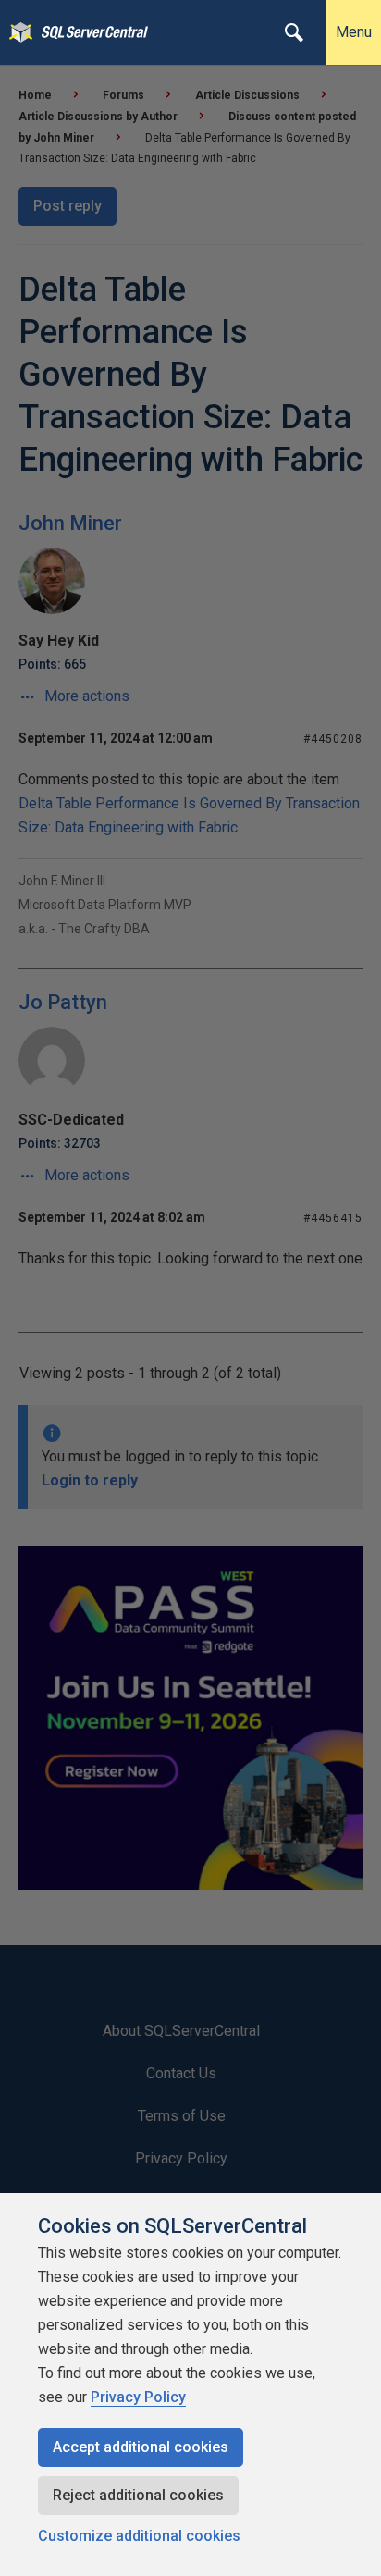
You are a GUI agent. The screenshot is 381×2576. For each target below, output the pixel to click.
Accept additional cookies (141, 2447)
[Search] (294, 32)
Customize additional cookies (139, 2536)
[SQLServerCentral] (16, 32)
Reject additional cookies (138, 2495)
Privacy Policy (138, 2397)
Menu (354, 32)
